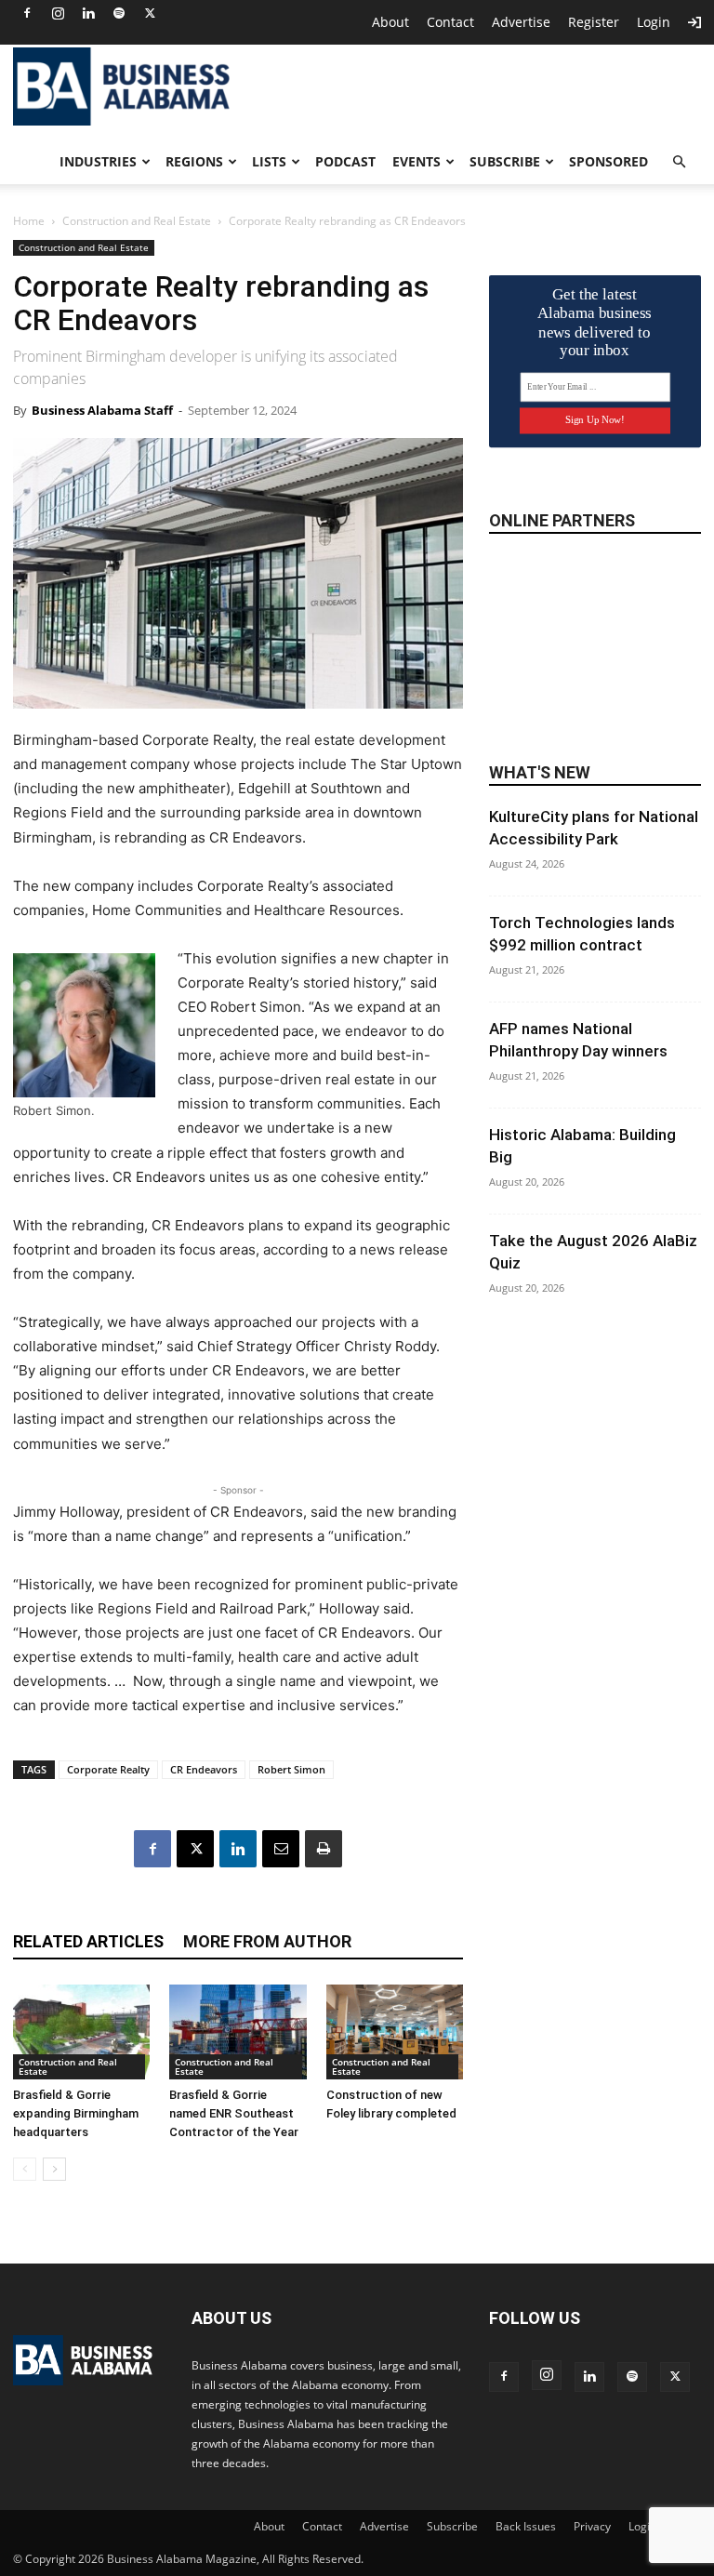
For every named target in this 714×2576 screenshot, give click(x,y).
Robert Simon (291, 1769)
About (390, 22)
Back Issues (526, 2526)
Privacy (592, 2526)
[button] (679, 162)
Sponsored (608, 161)
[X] (150, 13)
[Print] (324, 1849)
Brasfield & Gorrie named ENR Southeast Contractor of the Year (234, 2113)
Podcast (345, 161)
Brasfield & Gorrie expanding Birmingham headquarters (76, 2113)
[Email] (281, 1849)
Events (416, 161)
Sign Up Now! (595, 420)
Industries (98, 161)
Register (594, 22)
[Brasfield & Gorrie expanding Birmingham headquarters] (81, 2032)
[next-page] (54, 2169)
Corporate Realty (108, 1769)
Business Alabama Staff (102, 410)
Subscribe (505, 161)
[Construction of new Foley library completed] (395, 2032)
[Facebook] (27, 13)
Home (29, 221)
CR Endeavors (204, 1769)
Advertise (521, 22)
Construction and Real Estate (137, 221)
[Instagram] (58, 13)
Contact (450, 22)
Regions (194, 161)
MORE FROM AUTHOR (267, 1941)
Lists (269, 161)
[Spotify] (119, 13)
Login (654, 22)
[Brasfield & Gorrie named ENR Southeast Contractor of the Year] (238, 2032)
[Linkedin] (88, 13)
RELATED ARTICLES (88, 1941)
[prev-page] (25, 2169)
